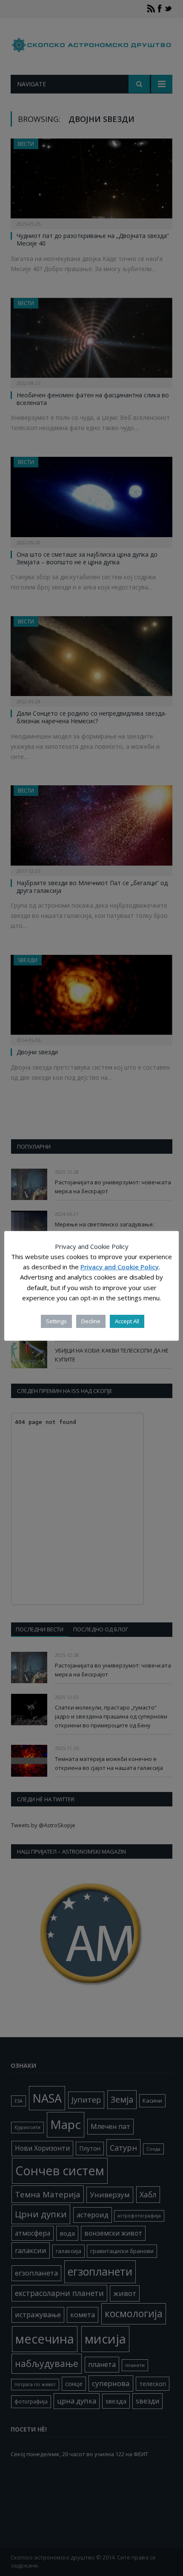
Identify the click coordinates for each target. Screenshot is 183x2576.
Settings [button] (56, 1321)
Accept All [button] (127, 1321)
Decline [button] (91, 1321)
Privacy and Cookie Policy (120, 1267)
